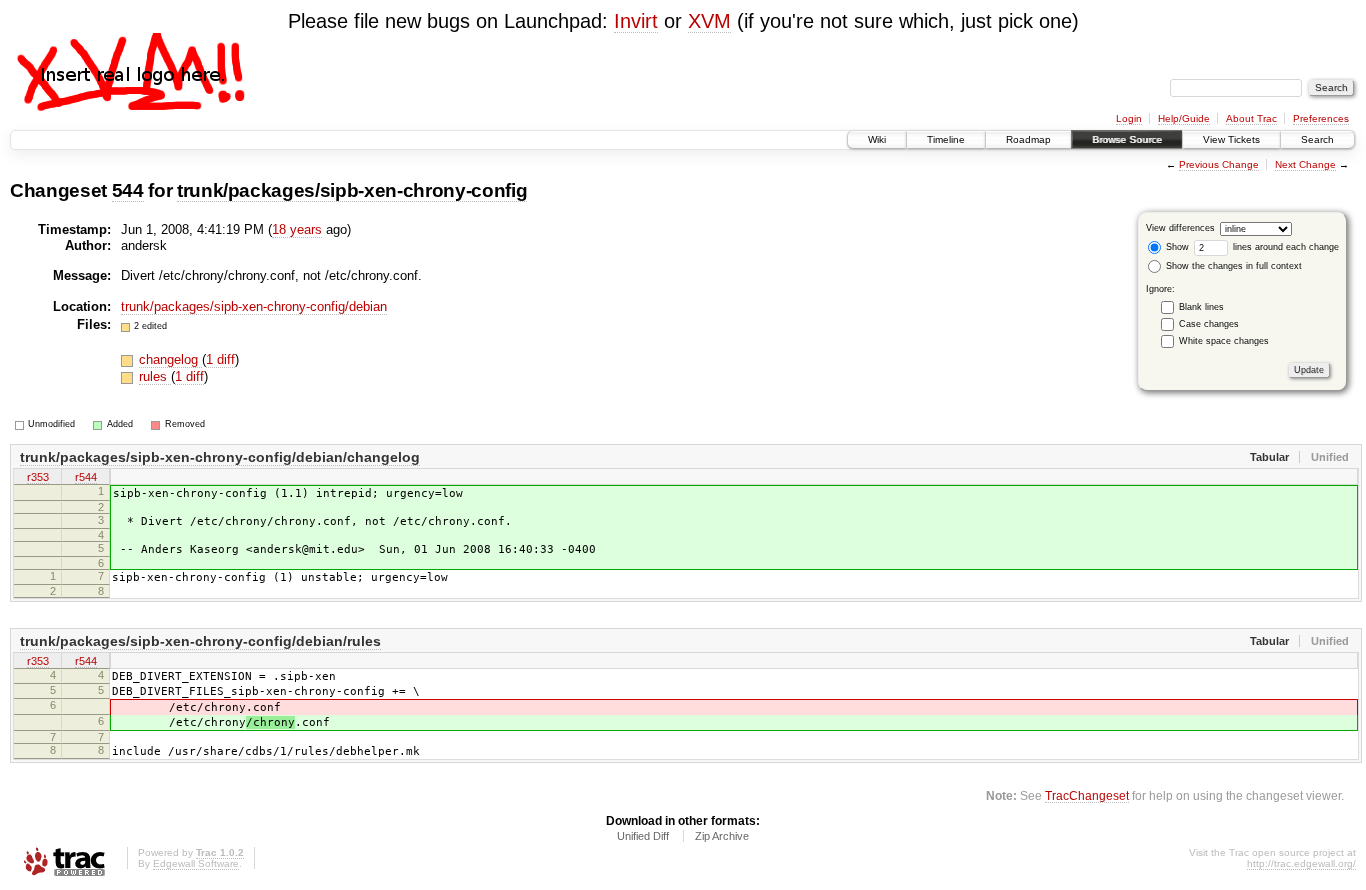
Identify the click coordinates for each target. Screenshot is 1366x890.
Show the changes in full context (1232, 266)
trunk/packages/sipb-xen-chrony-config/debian (254, 306)
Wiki (877, 139)
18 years (297, 229)
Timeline (946, 139)
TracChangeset (1087, 795)
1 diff (220, 359)
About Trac (1251, 118)
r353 (38, 477)
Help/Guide (1184, 118)
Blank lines (1201, 307)
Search (1317, 139)
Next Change (1305, 164)
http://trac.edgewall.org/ (1301, 863)
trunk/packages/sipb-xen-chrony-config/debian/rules (200, 641)
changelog (170, 359)
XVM (709, 21)
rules (155, 376)
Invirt (636, 21)
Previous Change (1219, 164)
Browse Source (1127, 139)
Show (1176, 247)
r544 (86, 477)
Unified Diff (643, 836)
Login (1129, 118)
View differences (1180, 228)
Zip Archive (722, 836)
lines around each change (1284, 247)
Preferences (1321, 118)
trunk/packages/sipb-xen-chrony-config (352, 190)
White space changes (1224, 341)
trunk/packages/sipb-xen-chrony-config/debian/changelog (220, 457)
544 (128, 190)
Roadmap (1028, 139)
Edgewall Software (196, 863)
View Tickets (1231, 139)
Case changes (1209, 324)
